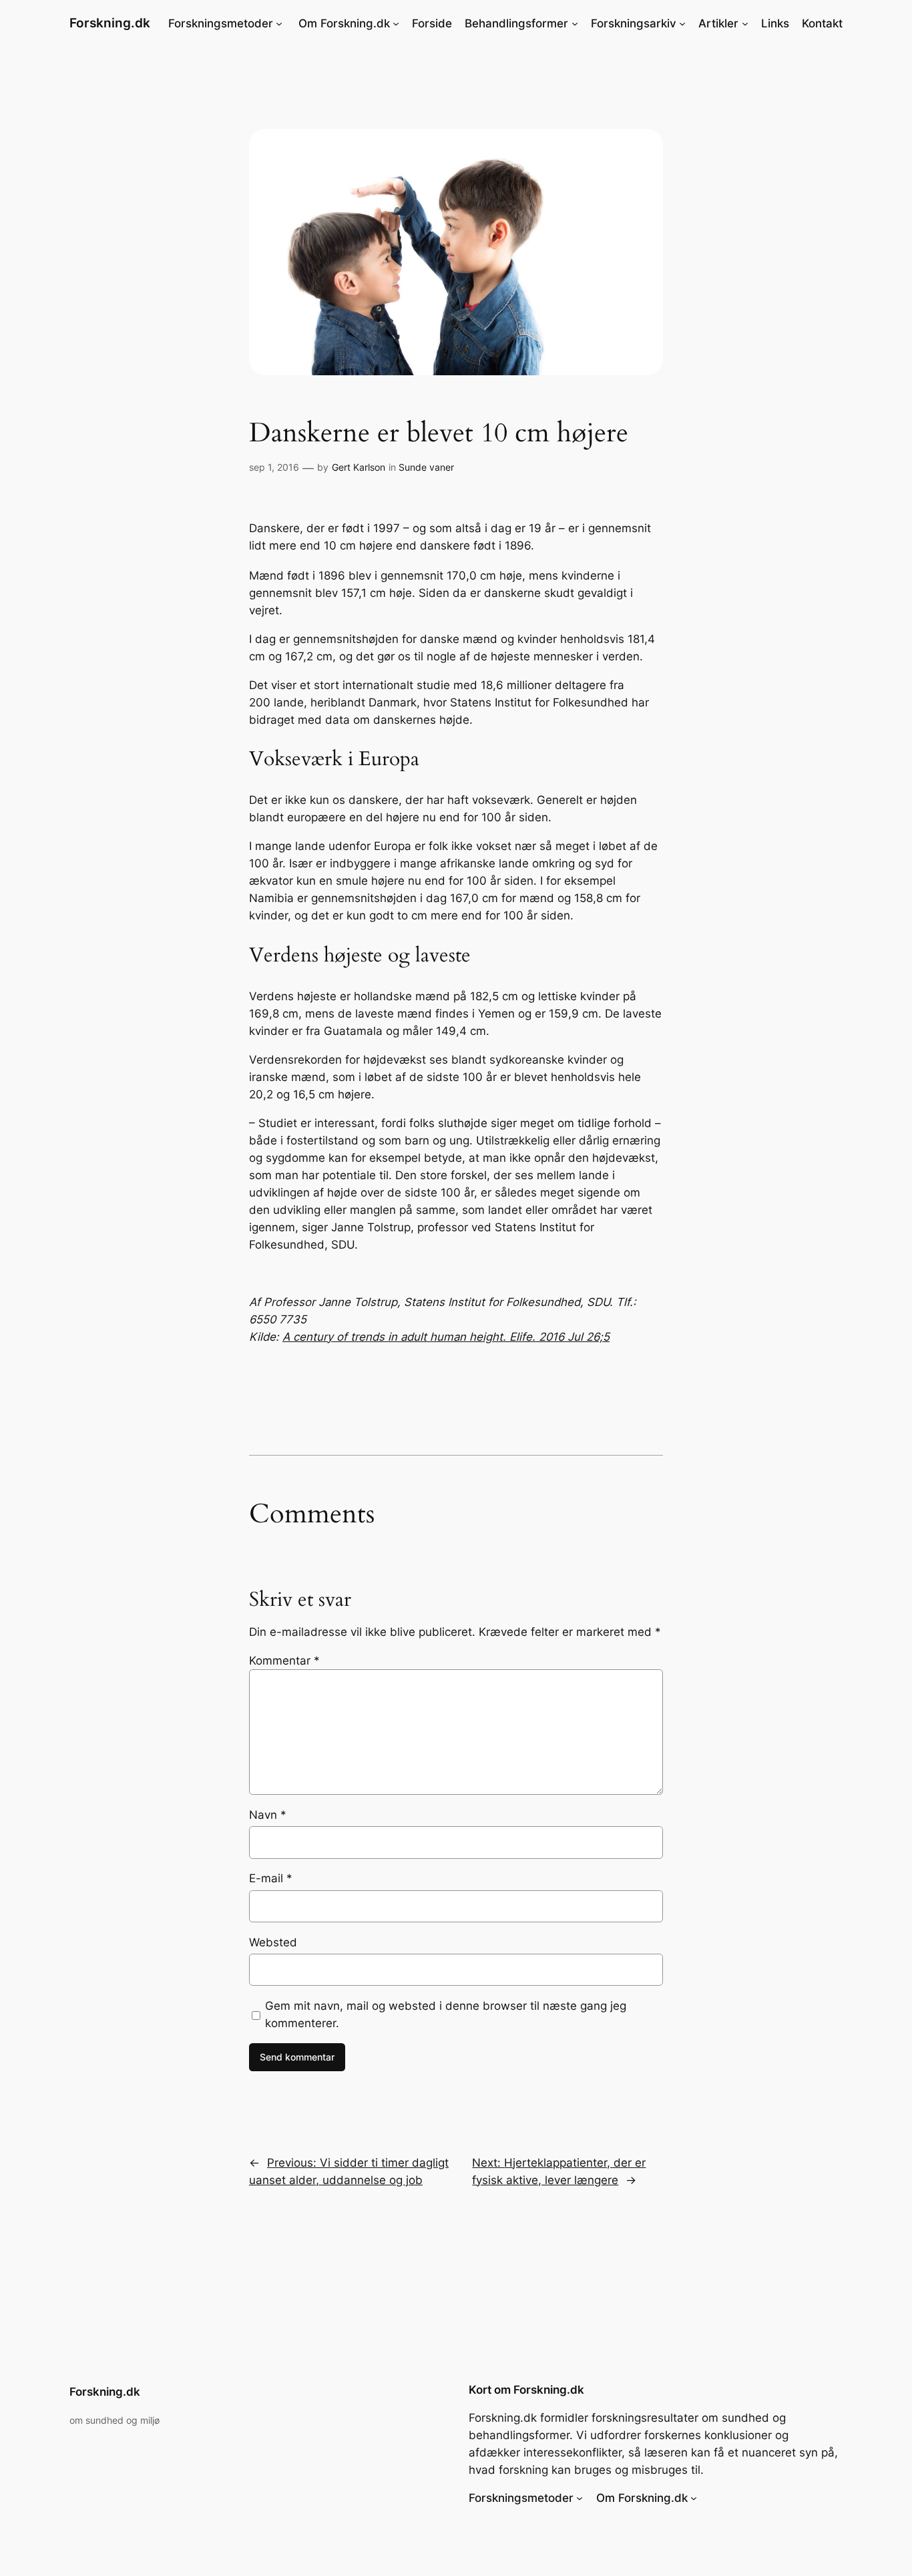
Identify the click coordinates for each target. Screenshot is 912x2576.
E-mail (271, 1878)
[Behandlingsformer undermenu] (575, 23)
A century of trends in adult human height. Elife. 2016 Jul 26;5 (446, 1337)
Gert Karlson (359, 467)
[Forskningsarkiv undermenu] (682, 23)
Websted (273, 1942)
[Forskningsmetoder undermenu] (279, 23)
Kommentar (284, 1661)
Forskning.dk (110, 23)
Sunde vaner (426, 467)
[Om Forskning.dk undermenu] (396, 23)
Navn (268, 1815)
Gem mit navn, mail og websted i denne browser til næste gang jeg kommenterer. (446, 2014)
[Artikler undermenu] (745, 23)
